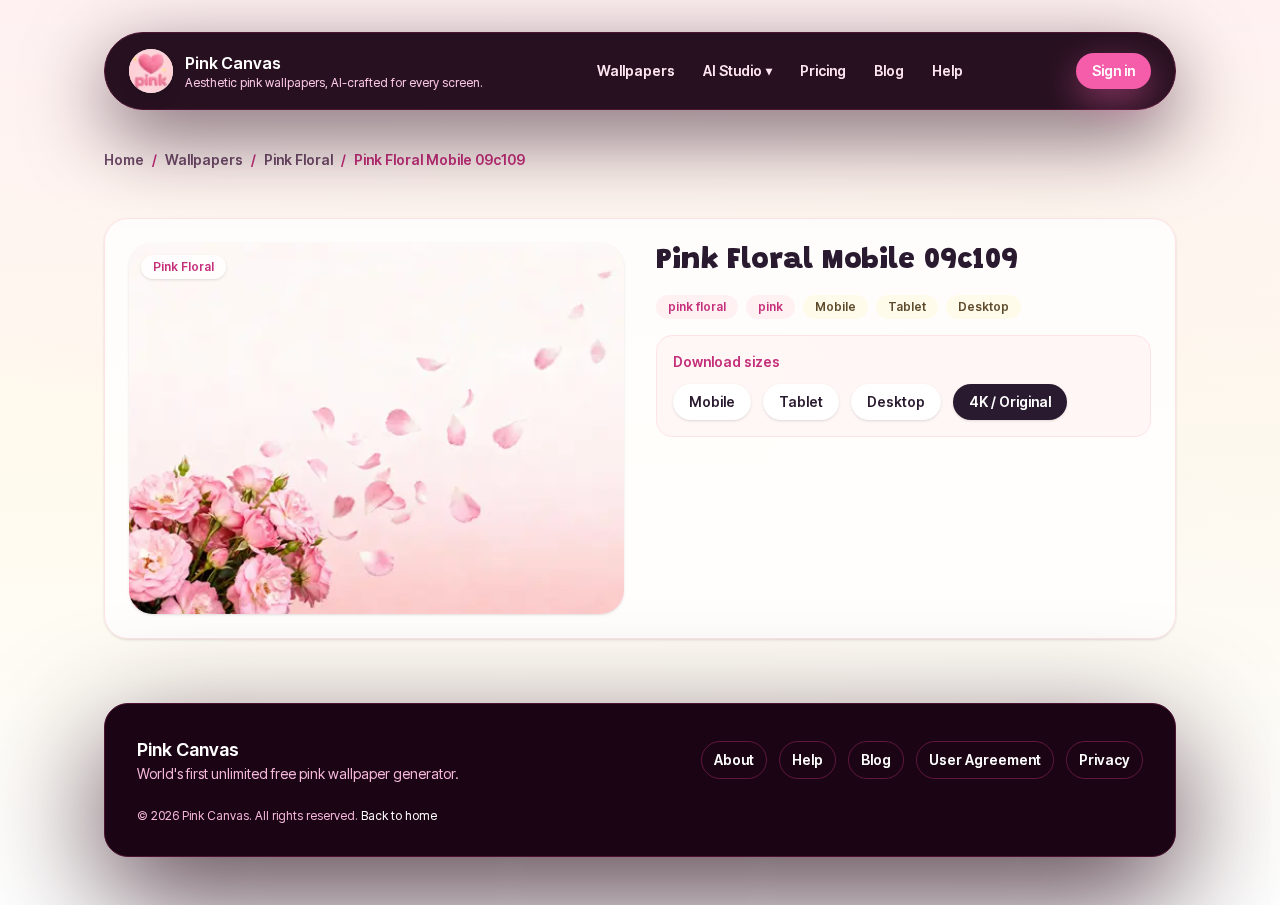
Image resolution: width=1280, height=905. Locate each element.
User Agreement (985, 759)
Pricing (823, 70)
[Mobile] (712, 402)
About (734, 759)
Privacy (1104, 759)
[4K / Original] (1010, 402)
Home (124, 159)
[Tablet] (801, 402)
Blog (889, 70)
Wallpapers (636, 70)
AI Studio (737, 70)
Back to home (399, 815)
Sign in (1113, 70)
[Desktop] (896, 402)
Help (947, 70)
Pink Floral (298, 159)
